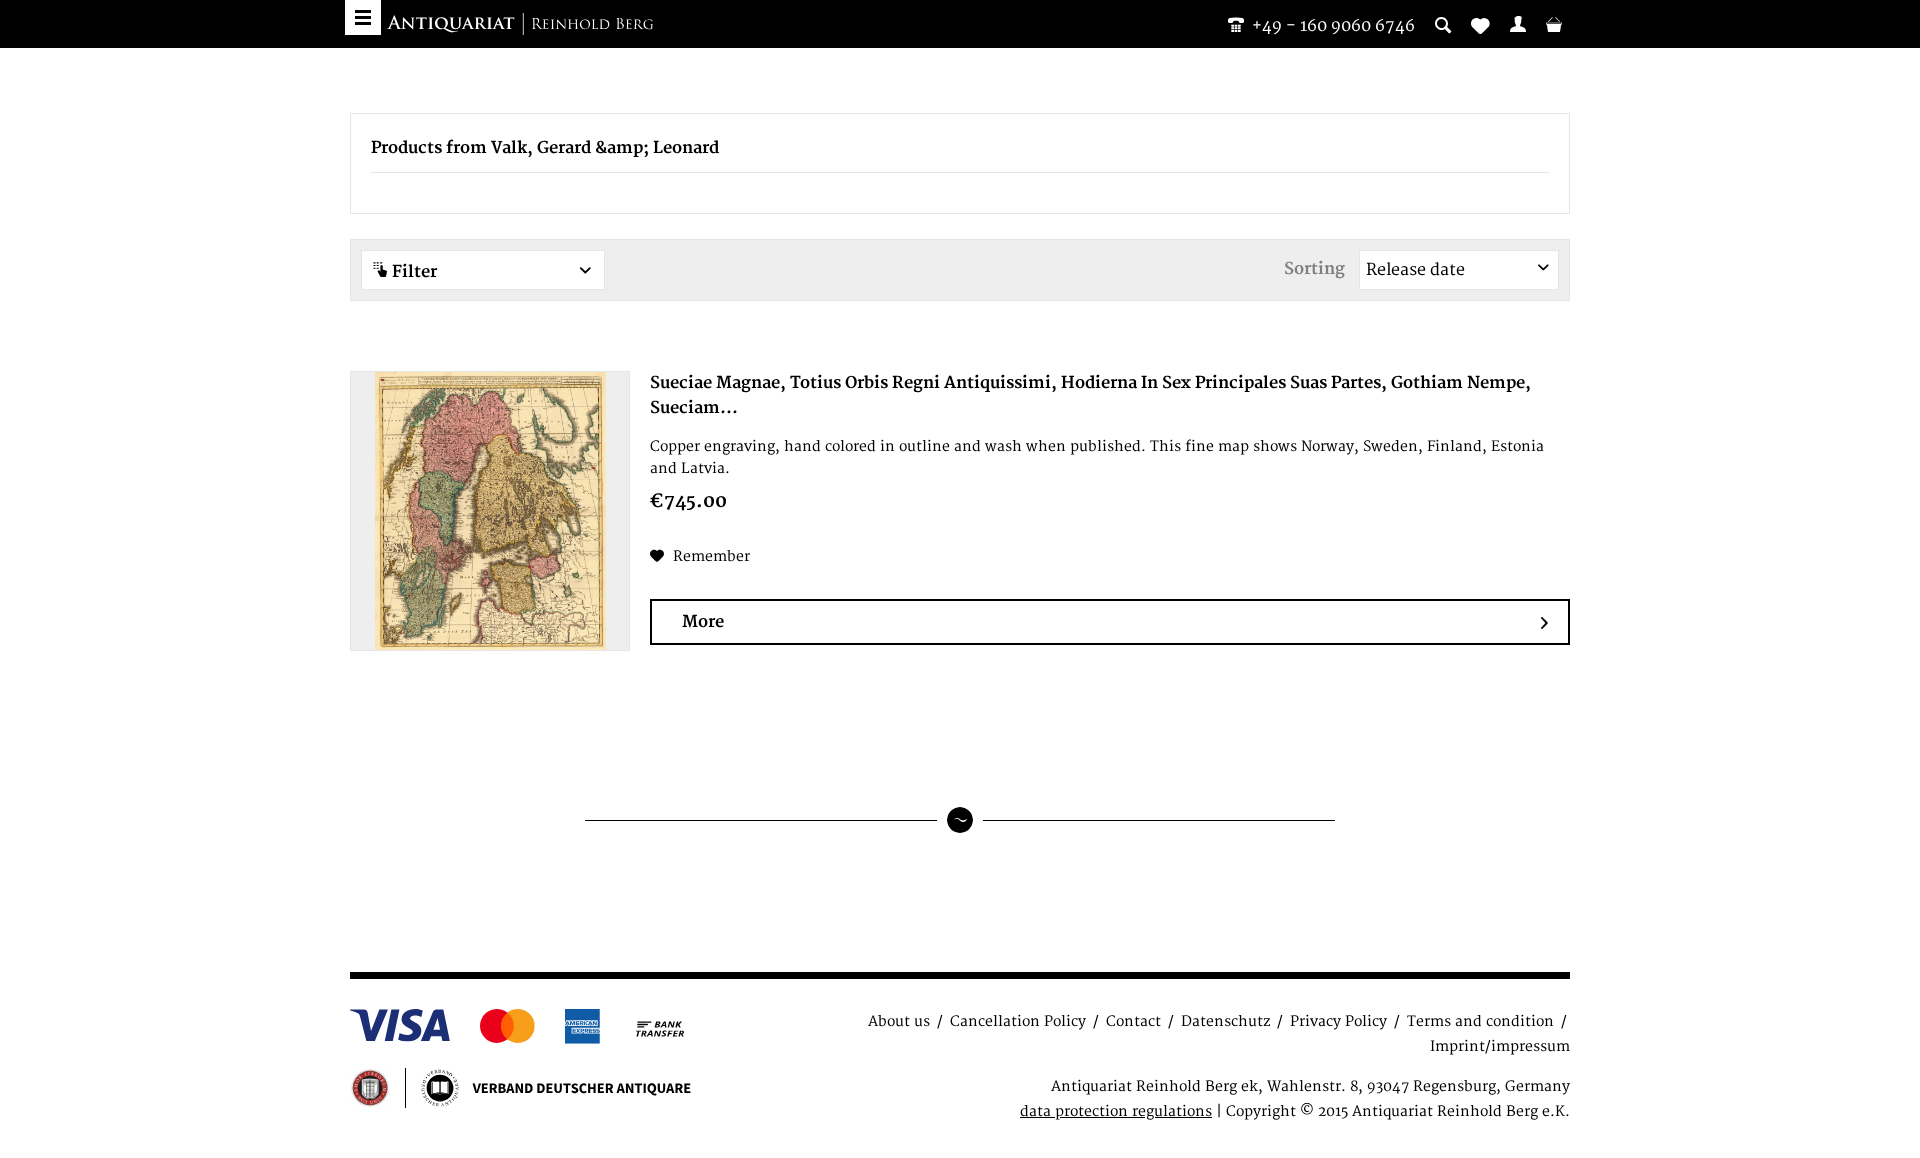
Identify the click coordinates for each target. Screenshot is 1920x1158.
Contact (1133, 1021)
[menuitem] (1518, 24)
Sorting (1314, 269)
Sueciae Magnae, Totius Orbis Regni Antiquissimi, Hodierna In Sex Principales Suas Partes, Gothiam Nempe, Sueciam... (1090, 395)
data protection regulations (1116, 1111)
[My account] (1518, 24)
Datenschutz (1225, 1021)
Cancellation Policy (1018, 1021)
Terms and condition (1480, 1021)
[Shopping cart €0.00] (1554, 24)
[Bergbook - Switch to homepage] (520, 25)
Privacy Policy (1338, 1021)
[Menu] (363, 17)
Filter (412, 272)
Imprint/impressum (1500, 1046)
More (703, 622)
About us (899, 1021)
